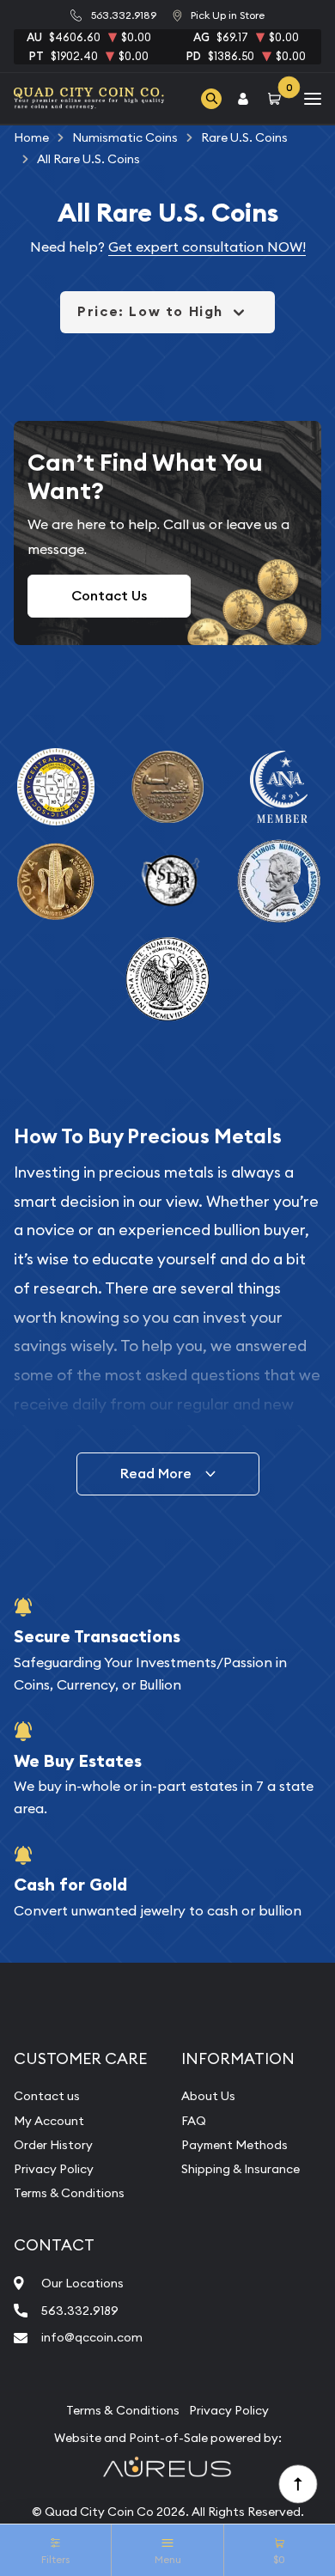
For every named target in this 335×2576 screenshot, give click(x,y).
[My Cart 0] (277, 98)
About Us (208, 2096)
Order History (53, 2145)
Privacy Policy (54, 2169)
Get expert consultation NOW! (207, 247)
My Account (49, 2121)
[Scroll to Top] (297, 2483)
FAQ (194, 2121)
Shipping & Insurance (241, 2169)
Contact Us (109, 596)
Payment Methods (234, 2145)
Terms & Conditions (69, 2193)
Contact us (47, 2096)
